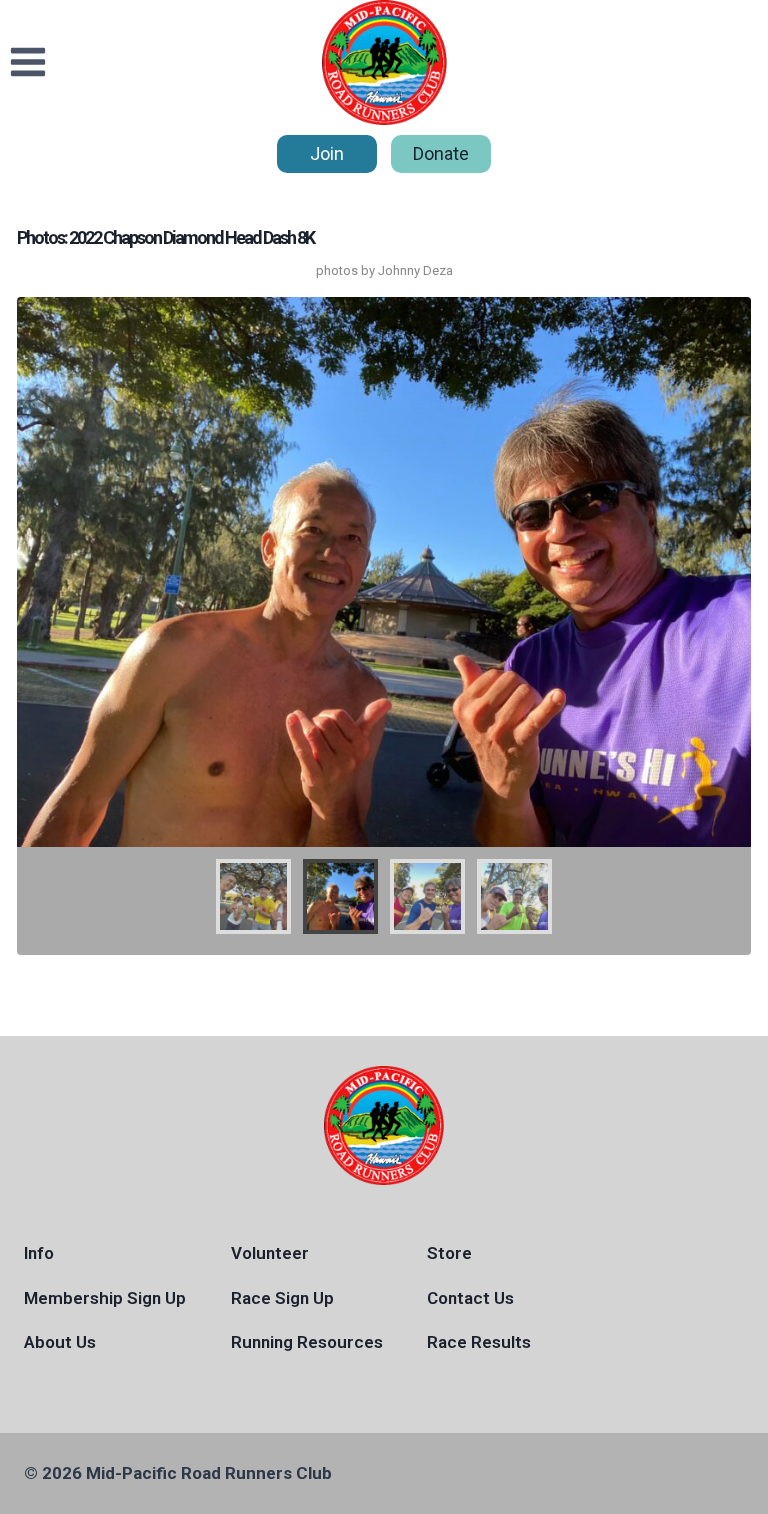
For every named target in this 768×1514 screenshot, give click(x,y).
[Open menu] (28, 62)
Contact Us (470, 1298)
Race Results (479, 1342)
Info (39, 1253)
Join (327, 153)
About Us (60, 1342)
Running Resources (307, 1342)
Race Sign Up (282, 1298)
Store (449, 1253)
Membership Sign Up (105, 1298)
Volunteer (270, 1253)
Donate (441, 153)
